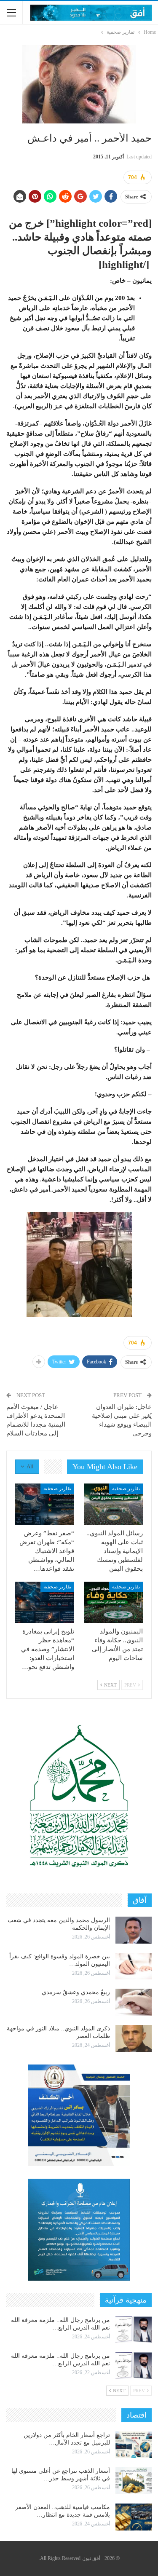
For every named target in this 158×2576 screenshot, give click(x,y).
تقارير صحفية (126, 1489)
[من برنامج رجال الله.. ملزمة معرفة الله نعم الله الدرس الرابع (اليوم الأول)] (134, 2366)
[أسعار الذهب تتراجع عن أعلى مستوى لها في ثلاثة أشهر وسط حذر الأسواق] (134, 2481)
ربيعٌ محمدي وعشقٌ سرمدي (76, 1992)
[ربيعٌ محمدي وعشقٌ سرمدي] (134, 2002)
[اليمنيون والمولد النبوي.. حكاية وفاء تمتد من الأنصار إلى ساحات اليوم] (114, 1602)
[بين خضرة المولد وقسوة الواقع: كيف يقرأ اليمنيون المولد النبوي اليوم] (134, 1966)
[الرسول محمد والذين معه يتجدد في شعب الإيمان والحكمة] (134, 1930)
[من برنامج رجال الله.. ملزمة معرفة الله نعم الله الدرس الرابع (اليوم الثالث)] (134, 2330)
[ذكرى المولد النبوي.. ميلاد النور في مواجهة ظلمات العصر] (134, 2038)
